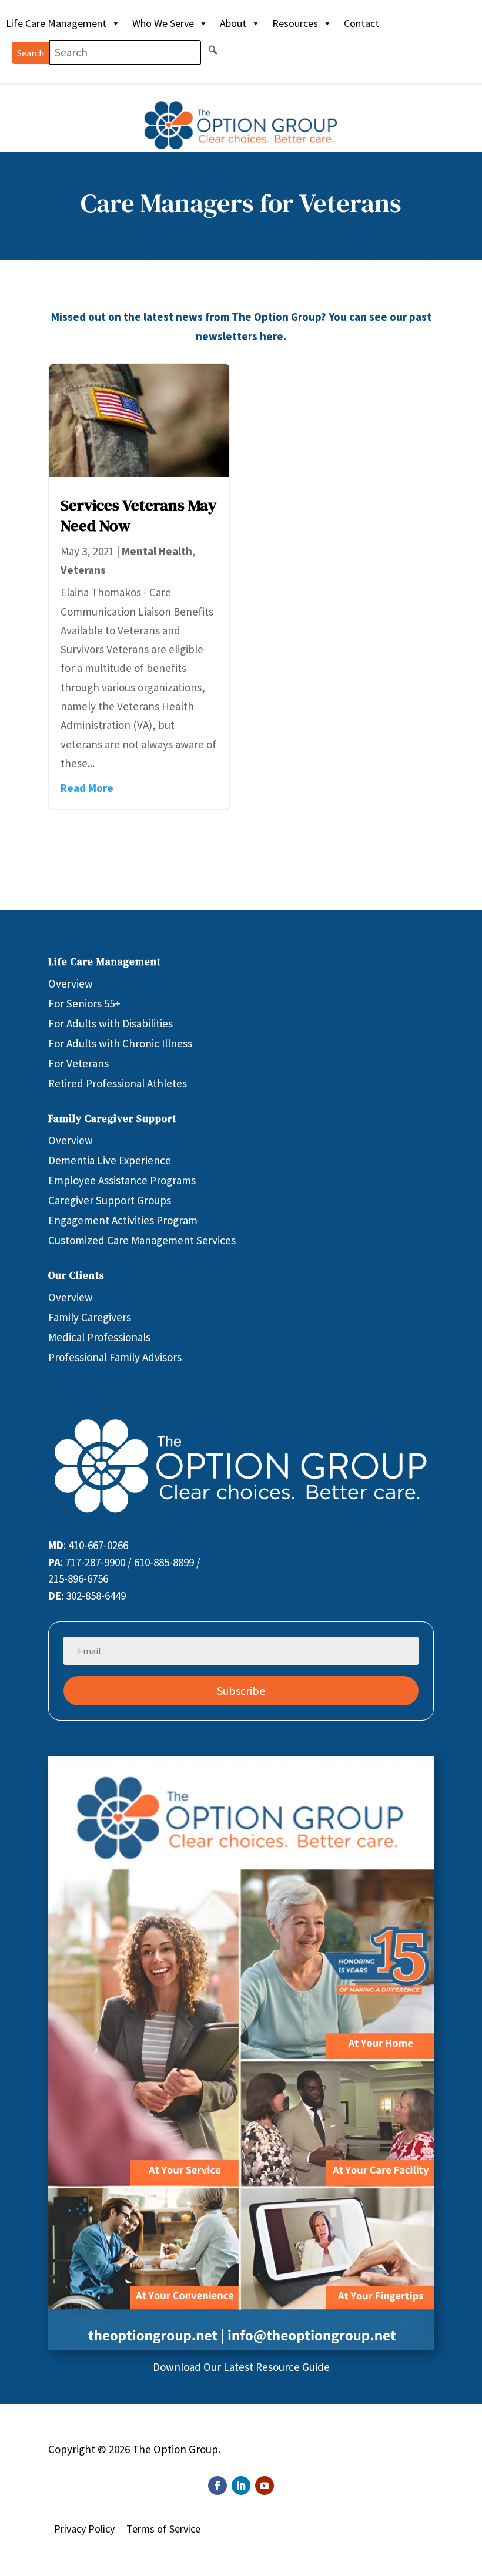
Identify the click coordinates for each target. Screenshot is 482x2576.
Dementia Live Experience (110, 1160)
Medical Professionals (99, 1337)
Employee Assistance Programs (122, 1180)
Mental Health (157, 551)
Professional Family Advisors (115, 1357)
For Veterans (78, 1063)
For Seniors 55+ (84, 1003)
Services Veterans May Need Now (138, 515)
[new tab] (241, 2346)
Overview (71, 983)
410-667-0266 (98, 1545)
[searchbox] (125, 53)
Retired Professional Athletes (118, 1083)
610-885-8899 (164, 1562)
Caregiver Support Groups (110, 1200)
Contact (361, 23)
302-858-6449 (96, 1596)
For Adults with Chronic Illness (120, 1043)
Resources (295, 23)
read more (87, 788)
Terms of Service (163, 2529)
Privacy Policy (84, 2529)
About (233, 23)
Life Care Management (56, 23)
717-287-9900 (95, 1562)
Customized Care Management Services (142, 1240)
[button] (213, 50)
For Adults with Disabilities (111, 1023)
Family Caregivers (90, 1317)
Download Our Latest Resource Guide (241, 2367)
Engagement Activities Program (123, 1220)
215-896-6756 (78, 1578)
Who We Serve (163, 23)
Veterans (83, 570)
